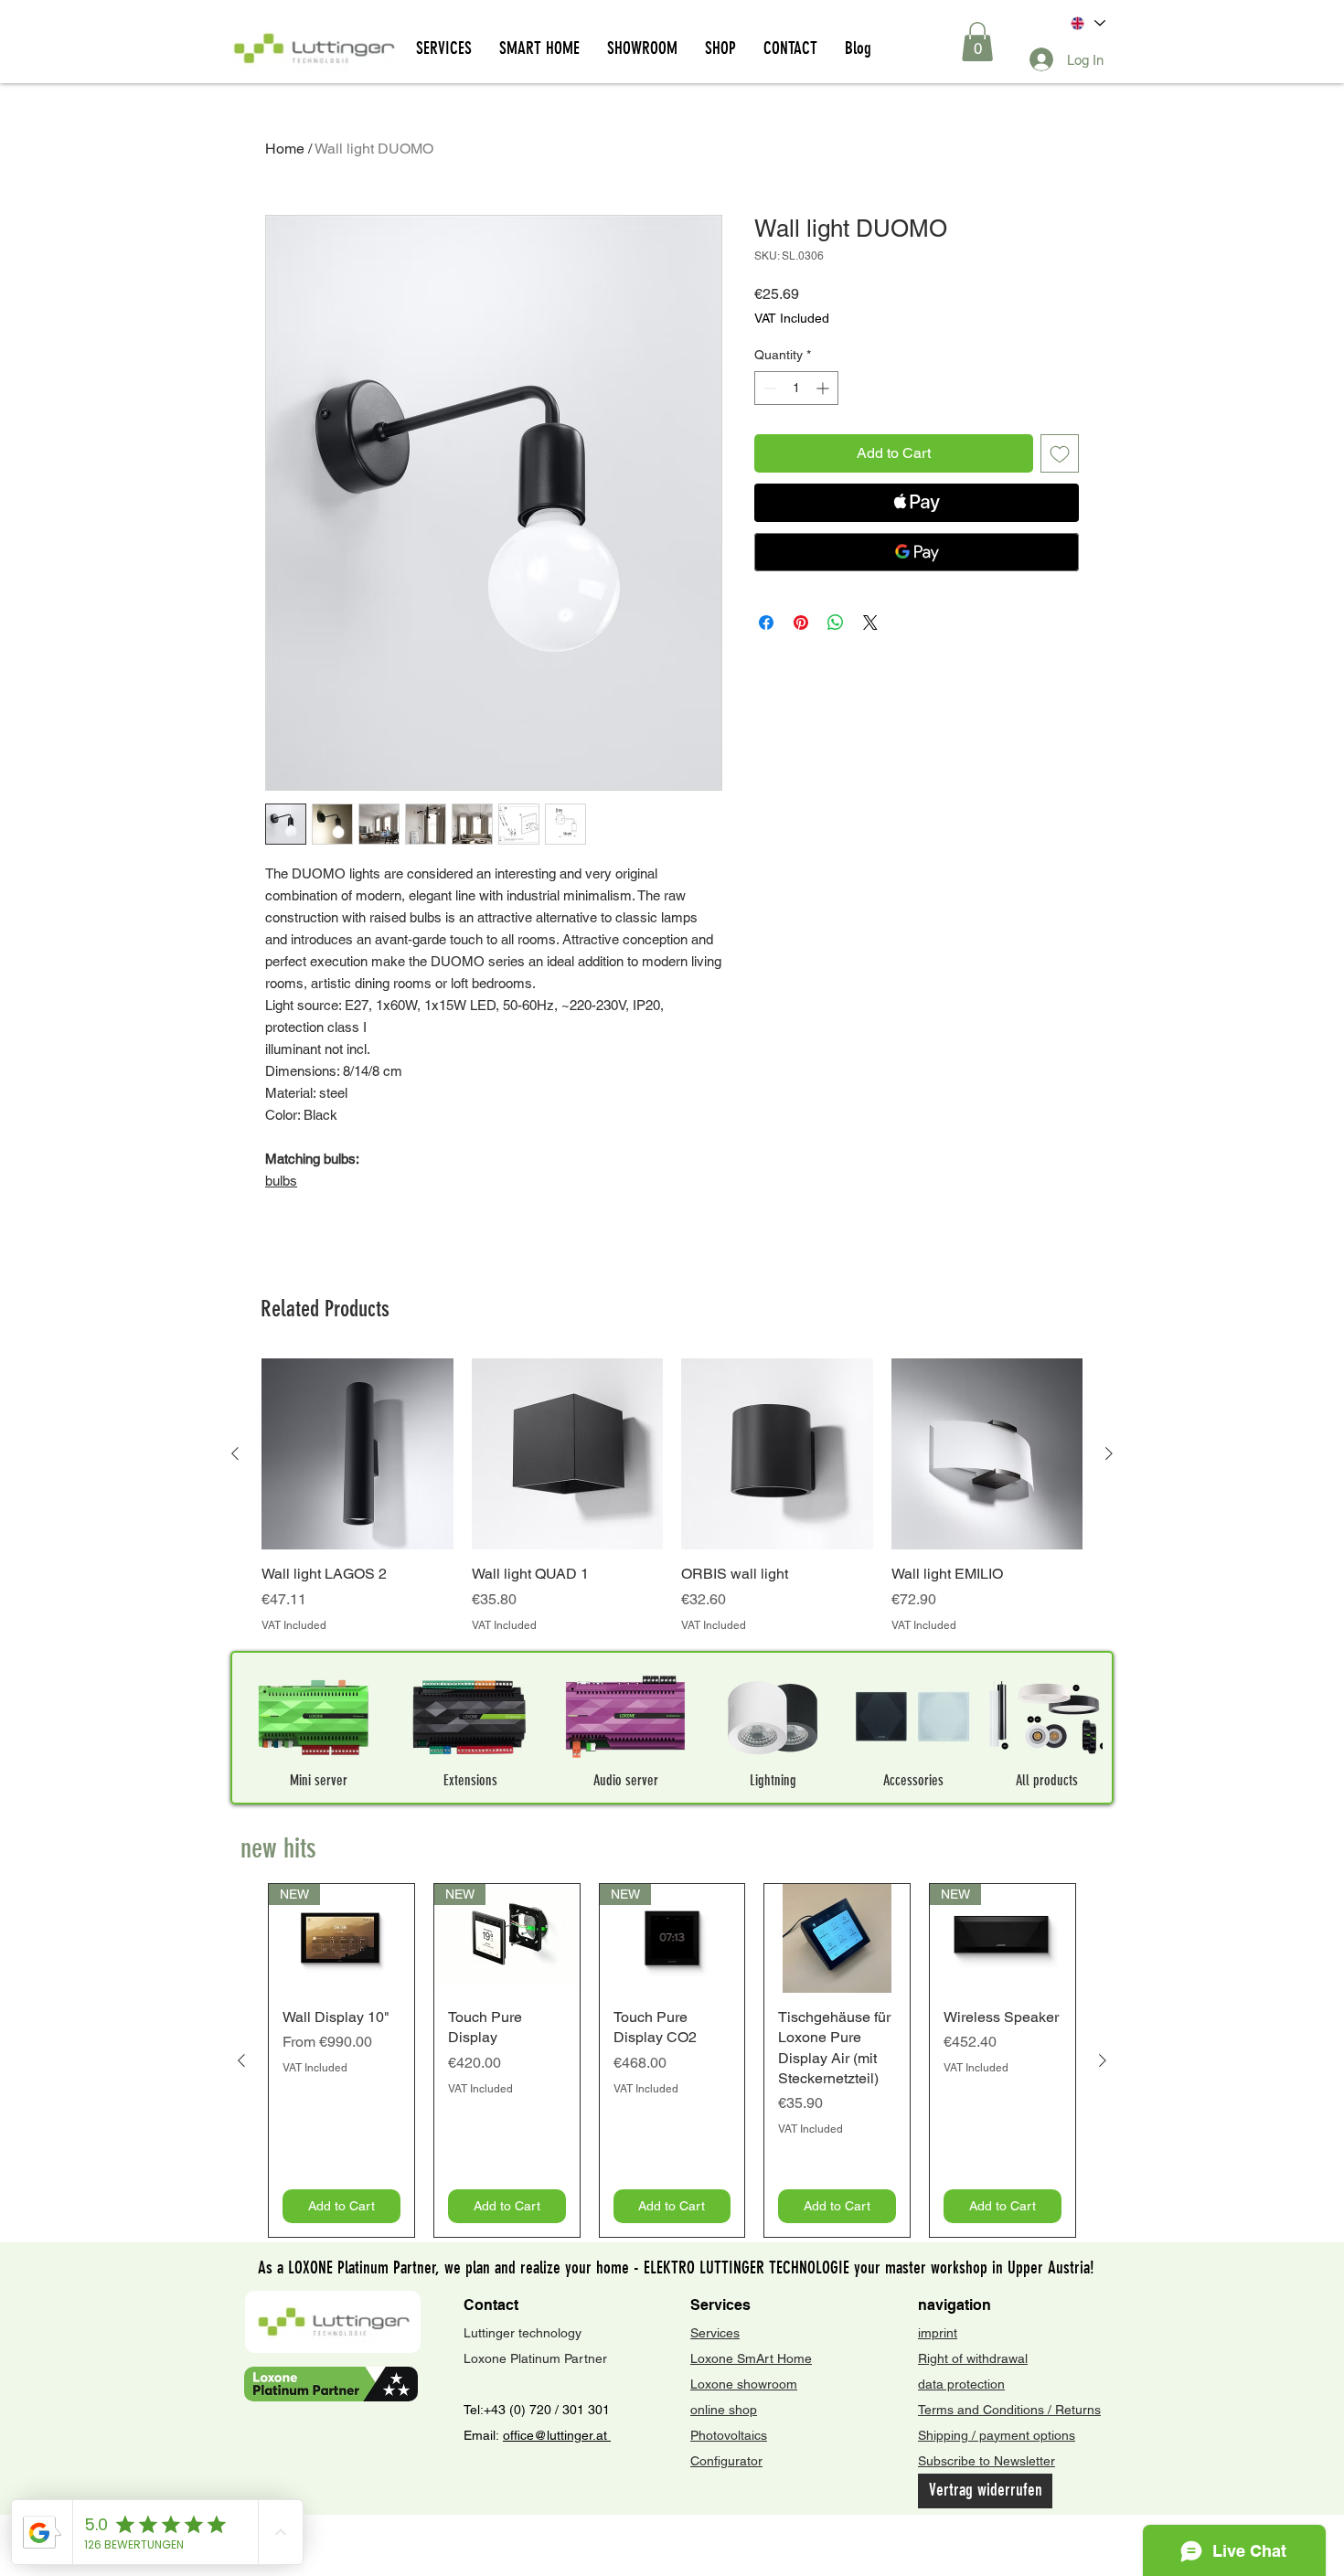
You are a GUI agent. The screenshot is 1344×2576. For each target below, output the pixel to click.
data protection (961, 2384)
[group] (672, 1496)
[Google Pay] (917, 552)
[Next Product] (1109, 1453)
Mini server (319, 1780)
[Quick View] (357, 1454)
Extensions (470, 1780)
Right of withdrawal (973, 2358)
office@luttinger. (549, 2435)
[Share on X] (870, 623)
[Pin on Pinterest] (801, 623)
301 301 (584, 2410)
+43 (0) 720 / (521, 2410)
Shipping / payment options (997, 2435)
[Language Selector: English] (1087, 23)
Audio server (626, 1780)
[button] (977, 42)
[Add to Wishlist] (1060, 453)
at (603, 2435)
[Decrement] (768, 388)
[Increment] (824, 388)
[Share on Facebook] (766, 623)
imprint (938, 2333)
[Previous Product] (235, 1453)
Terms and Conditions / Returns (1009, 2410)
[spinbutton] (796, 388)
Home (285, 149)
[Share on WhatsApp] (836, 623)
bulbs (281, 1181)
